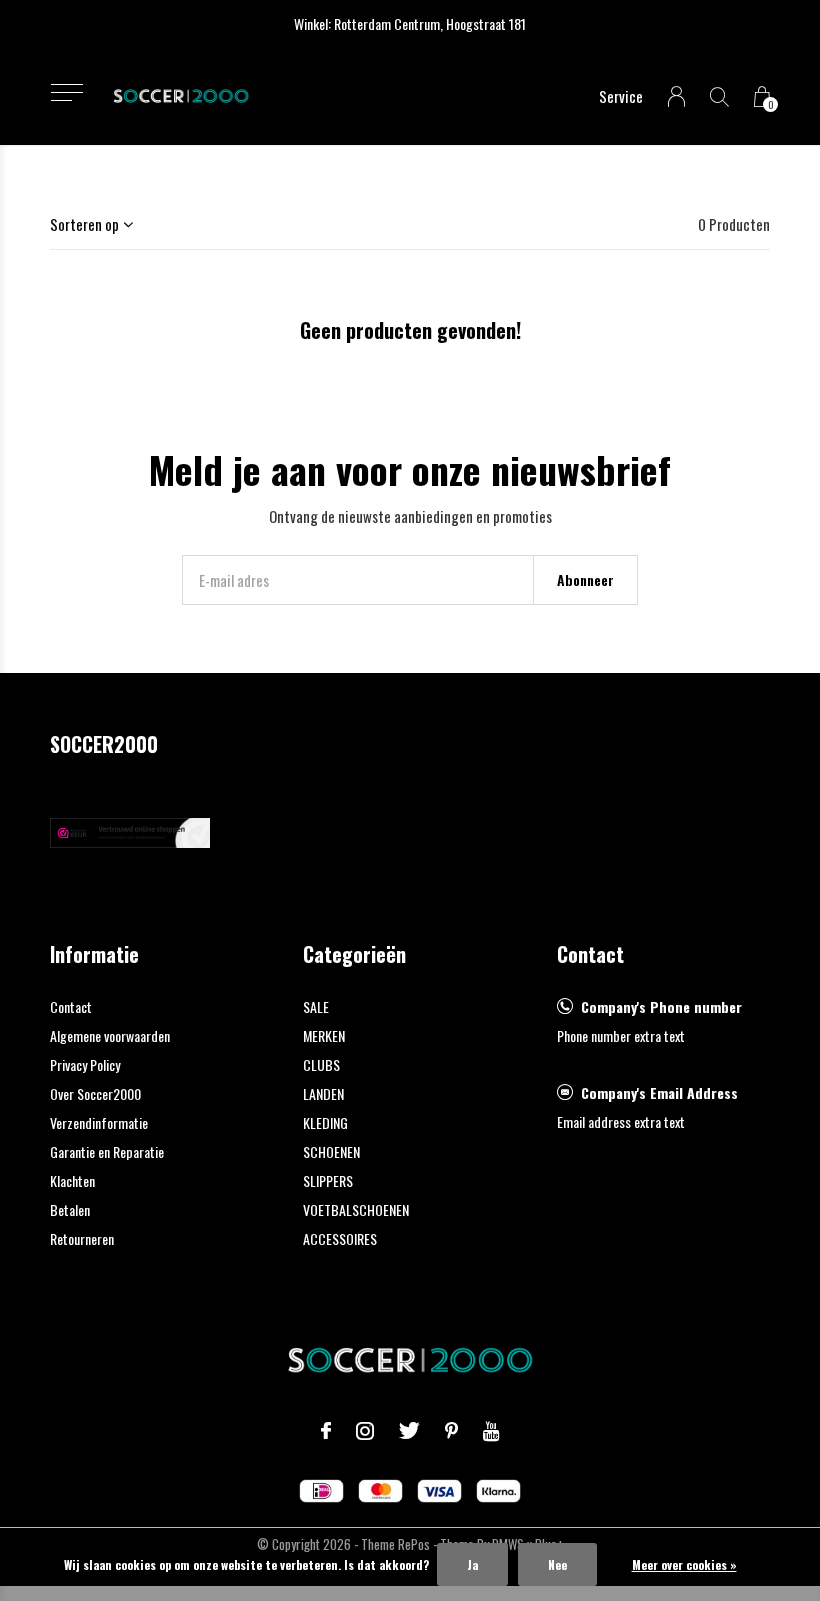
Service (621, 96)
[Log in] (676, 96)
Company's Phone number (661, 1006)
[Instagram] (365, 1431)
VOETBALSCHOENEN (356, 1209)
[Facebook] (326, 1431)
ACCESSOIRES (340, 1238)
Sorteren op (84, 224)
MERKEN (324, 1035)
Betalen (70, 1209)
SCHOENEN (331, 1151)
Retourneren (82, 1238)
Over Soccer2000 (95, 1093)
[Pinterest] (451, 1431)
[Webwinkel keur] (130, 830)
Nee (557, 1564)
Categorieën (354, 954)
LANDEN (323, 1093)
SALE (316, 1006)
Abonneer (585, 579)
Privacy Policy (85, 1064)
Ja (472, 1564)
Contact (71, 1006)
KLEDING (325, 1122)
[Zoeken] (719, 96)
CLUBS (321, 1064)
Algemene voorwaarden (110, 1035)
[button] (66, 92)
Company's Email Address (659, 1092)
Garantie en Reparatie (107, 1151)
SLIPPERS (328, 1180)
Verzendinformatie (99, 1122)
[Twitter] (409, 1431)
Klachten (72, 1180)
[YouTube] (491, 1431)
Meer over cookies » (684, 1564)
